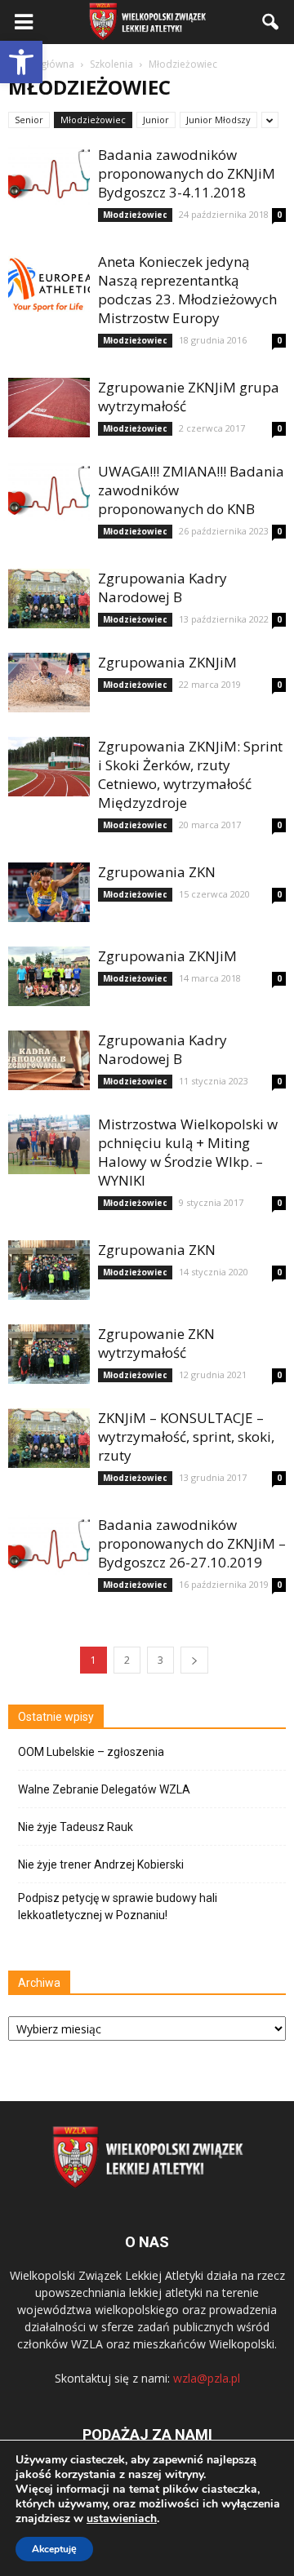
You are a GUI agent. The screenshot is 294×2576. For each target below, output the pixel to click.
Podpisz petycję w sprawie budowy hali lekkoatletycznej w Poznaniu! (118, 1907)
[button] (21, 62)
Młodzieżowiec (93, 120)
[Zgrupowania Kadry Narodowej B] (49, 599)
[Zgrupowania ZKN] (49, 892)
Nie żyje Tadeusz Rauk (76, 1827)
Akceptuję (54, 2549)
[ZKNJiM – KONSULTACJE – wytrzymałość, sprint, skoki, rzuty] (49, 1438)
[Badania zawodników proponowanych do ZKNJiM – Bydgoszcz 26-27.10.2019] (49, 1545)
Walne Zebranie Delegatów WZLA (104, 1789)
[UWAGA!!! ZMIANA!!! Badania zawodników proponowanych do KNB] (49, 492)
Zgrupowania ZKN (157, 872)
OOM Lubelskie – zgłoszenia (91, 1752)
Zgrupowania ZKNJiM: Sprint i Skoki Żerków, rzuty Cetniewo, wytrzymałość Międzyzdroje (190, 774)
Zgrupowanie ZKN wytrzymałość (156, 1343)
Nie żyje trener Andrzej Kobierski (101, 1864)
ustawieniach (122, 2519)
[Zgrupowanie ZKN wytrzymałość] (49, 1354)
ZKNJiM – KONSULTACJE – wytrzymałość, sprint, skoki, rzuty (186, 1437)
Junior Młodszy (218, 120)
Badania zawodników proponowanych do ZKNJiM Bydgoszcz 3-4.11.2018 (187, 173)
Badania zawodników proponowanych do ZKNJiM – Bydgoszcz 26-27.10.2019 (192, 1543)
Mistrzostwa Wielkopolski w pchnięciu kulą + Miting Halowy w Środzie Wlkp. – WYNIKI (188, 1152)
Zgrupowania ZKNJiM (167, 662)
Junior (156, 120)
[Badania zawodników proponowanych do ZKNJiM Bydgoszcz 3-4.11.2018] (49, 175)
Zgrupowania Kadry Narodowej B (163, 587)
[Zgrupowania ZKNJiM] (49, 683)
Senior (29, 120)
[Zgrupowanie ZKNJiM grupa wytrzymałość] (49, 408)
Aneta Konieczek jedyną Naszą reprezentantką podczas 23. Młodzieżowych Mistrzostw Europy (187, 290)
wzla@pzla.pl (207, 2378)
